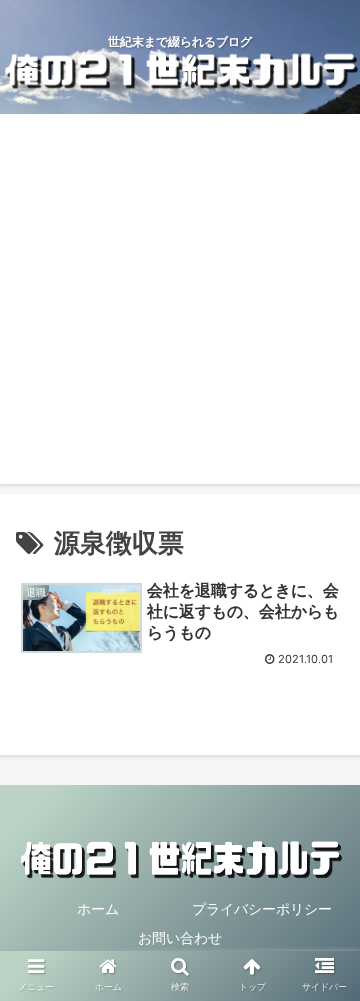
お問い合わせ (180, 937)
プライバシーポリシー (262, 908)
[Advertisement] (180, 304)
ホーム (98, 908)
